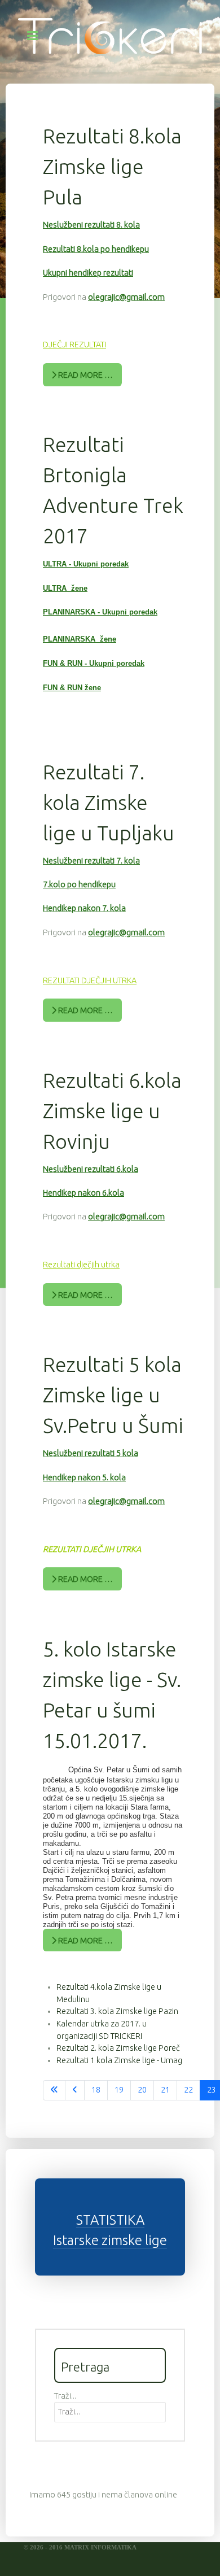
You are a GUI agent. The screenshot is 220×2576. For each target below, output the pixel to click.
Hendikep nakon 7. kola (84, 908)
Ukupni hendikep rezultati (88, 273)
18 (96, 2090)
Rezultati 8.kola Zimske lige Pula (112, 166)
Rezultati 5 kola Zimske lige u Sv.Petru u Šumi (113, 1395)
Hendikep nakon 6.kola (83, 1193)
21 (165, 2090)
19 (119, 2090)
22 (188, 2090)
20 (142, 2090)
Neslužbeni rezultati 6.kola (91, 1169)
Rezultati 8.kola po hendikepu (96, 249)
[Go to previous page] (75, 2090)
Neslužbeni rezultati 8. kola (91, 225)
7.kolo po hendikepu (79, 884)
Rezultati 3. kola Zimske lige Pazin (117, 2011)
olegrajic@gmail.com (126, 297)
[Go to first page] (54, 2090)
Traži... (65, 2396)
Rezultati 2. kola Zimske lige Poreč (118, 2048)
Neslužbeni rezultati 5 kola (91, 1453)
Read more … (85, 375)
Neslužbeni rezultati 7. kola (91, 861)
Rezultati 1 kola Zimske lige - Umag (119, 2060)
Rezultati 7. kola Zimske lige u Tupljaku (109, 802)
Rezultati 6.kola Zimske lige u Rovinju (112, 1111)
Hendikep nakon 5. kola (84, 1477)
